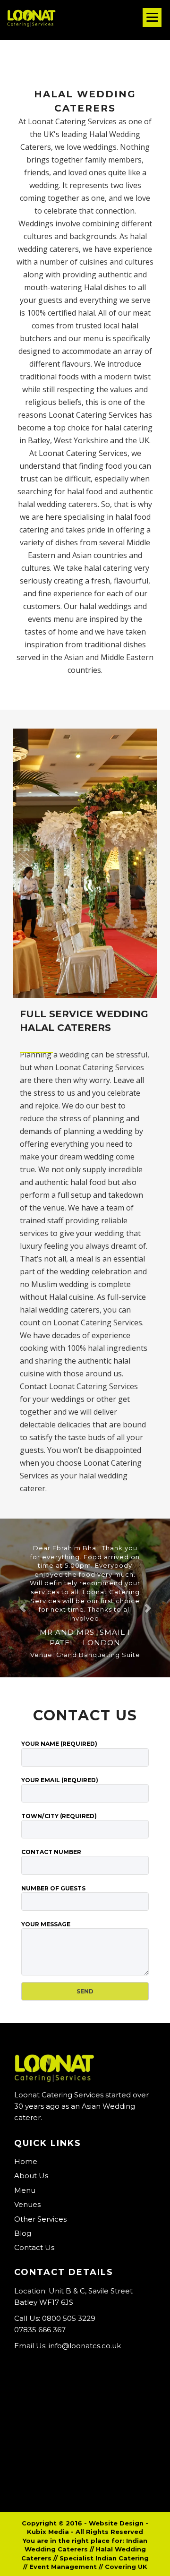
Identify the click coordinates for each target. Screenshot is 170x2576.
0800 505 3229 (69, 2318)
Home (26, 2161)
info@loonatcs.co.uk (85, 2346)
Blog (23, 2233)
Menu (25, 2190)
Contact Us (34, 2247)
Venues (27, 2204)
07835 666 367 (40, 2330)
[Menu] (152, 17)
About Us (31, 2176)
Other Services (40, 2219)
